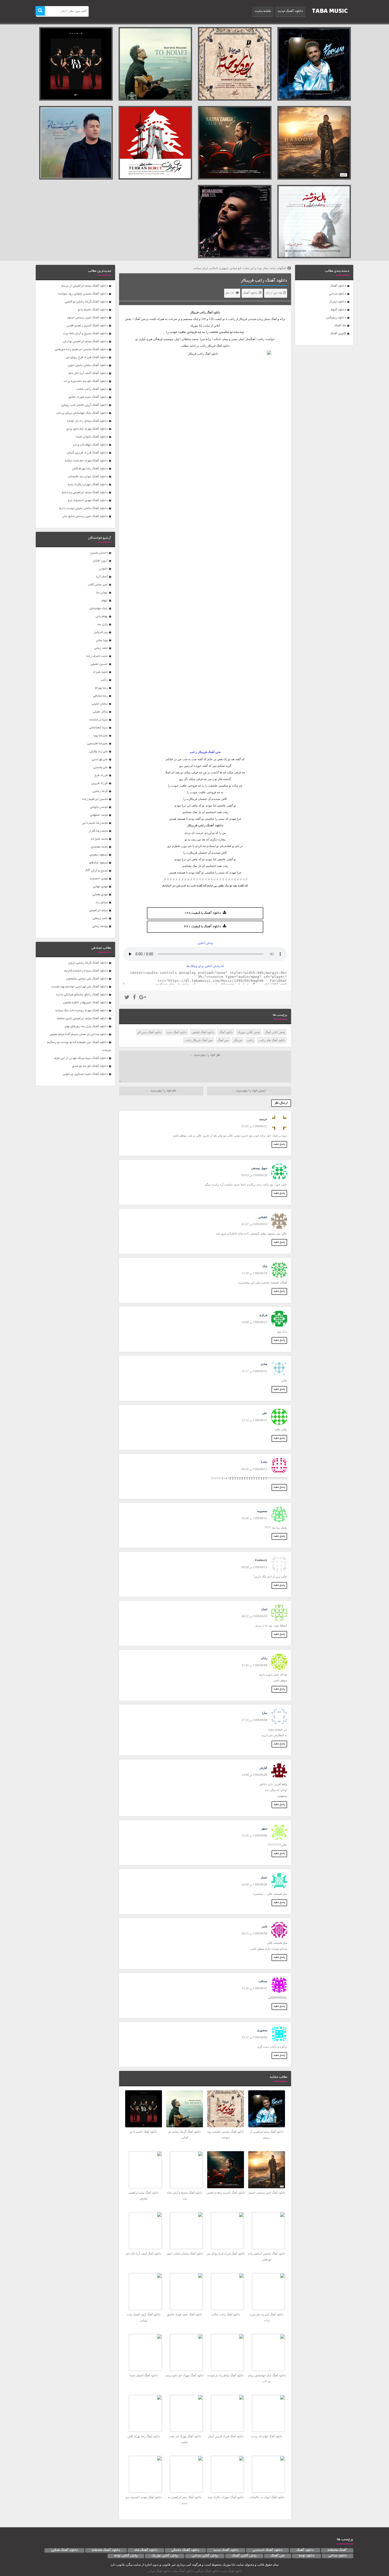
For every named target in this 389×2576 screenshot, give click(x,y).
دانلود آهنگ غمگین (64, 2550)
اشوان (103, 569)
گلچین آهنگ (338, 334)
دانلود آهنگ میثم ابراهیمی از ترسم (85, 286)
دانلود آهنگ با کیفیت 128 (203, 913)
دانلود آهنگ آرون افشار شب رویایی (84, 405)
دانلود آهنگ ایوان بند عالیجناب (88, 477)
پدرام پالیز (101, 632)
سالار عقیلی (100, 712)
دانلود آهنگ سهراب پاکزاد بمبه (88, 485)
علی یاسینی (101, 767)
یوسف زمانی (100, 926)
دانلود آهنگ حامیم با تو (93, 310)
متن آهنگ (223, 1040)
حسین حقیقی (99, 664)
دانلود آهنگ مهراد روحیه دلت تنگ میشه (82, 1011)
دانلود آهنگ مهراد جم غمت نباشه (86, 461)
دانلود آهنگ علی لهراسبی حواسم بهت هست (80, 987)
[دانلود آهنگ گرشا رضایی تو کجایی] (155, 64)
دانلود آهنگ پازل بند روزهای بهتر (86, 1026)
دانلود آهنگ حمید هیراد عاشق (88, 397)
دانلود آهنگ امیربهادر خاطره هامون (85, 1003)
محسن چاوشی (99, 807)
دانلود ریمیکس (336, 318)
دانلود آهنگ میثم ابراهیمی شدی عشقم (82, 1019)
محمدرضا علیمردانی (95, 823)
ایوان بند (102, 593)
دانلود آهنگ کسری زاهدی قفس (87, 326)
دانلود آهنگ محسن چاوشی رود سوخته (83, 294)
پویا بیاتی (102, 640)
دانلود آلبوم (338, 310)
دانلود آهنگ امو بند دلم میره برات (86, 381)
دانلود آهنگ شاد (146, 2550)
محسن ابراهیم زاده (95, 799)
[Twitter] (127, 998)
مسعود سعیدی (99, 855)
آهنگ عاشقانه (337, 2550)
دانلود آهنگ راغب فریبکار (264, 281)
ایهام (105, 601)
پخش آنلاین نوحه (126, 2556)
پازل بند (102, 624)
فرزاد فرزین (99, 783)
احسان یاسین (99, 553)
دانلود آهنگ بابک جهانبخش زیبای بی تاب (82, 413)
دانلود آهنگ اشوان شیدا (92, 437)
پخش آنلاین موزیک (249, 1032)
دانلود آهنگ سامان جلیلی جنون (88, 365)
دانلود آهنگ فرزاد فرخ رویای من (87, 357)
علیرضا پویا (101, 736)
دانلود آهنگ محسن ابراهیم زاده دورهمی (81, 349)
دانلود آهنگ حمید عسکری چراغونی (85, 1074)
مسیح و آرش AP (97, 871)
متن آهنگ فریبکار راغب (199, 1040)
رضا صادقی (100, 696)
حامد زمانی (101, 648)
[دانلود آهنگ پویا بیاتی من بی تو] (76, 143)
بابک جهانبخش (98, 609)
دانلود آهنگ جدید (290, 11)
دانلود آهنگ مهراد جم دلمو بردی (87, 429)
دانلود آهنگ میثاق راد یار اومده (87, 421)
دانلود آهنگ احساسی (268, 2550)
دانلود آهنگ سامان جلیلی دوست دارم (83, 508)
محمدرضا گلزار (98, 831)
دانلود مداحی (337, 294)
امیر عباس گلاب (98, 585)
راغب (203, 312)
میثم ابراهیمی (98, 910)
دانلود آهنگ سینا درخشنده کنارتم (86, 971)
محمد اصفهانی (99, 815)
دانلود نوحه (307, 2556)
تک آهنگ (340, 326)
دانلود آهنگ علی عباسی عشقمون (87, 979)
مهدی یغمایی (100, 895)
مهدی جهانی (100, 887)
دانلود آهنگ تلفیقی (203, 1032)
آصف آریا (102, 577)
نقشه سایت (263, 11)
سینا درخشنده (99, 720)
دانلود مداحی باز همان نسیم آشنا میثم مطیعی (79, 1034)
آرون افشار (100, 561)
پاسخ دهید (279, 1144)
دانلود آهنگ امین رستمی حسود (87, 318)
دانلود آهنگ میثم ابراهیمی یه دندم (85, 493)
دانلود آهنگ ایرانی (159, 2571)
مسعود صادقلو (98, 863)
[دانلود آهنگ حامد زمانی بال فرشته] (314, 222)
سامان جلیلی (100, 704)
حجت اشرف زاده (97, 656)
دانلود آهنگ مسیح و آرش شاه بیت (85, 334)
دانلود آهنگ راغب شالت (92, 389)
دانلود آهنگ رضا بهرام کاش (90, 469)
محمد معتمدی (99, 847)
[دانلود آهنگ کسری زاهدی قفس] (235, 143)
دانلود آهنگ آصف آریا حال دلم (88, 373)
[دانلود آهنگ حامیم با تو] (76, 64)
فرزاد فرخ (101, 775)
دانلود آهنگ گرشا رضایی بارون (88, 963)
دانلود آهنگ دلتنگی (185, 2550)
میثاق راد (102, 903)
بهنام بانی (102, 616)
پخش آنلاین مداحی (205, 2556)
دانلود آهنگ (338, 286)
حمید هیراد (100, 672)
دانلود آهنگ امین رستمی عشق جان (85, 516)
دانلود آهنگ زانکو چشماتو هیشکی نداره (82, 995)
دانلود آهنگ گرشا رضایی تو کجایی (86, 302)
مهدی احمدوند (99, 879)
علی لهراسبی (100, 759)
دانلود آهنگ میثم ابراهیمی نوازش (85, 342)
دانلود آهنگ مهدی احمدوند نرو (88, 500)
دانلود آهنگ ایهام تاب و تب (90, 445)
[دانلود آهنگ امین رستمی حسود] (314, 143)
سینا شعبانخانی (98, 728)
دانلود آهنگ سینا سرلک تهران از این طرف (81, 1058)
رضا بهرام (101, 688)
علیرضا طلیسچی (98, 744)
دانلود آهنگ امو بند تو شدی (90, 1066)
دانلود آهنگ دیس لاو (150, 1032)
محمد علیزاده (99, 839)
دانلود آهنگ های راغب (272, 1040)
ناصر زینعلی (100, 918)
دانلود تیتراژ (338, 302)
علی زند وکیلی (99, 752)
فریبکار (238, 1040)
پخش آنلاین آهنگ (275, 1032)
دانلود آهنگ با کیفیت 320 (203, 927)
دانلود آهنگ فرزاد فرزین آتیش (87, 453)
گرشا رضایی (100, 791)
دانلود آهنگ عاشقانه (106, 2550)
